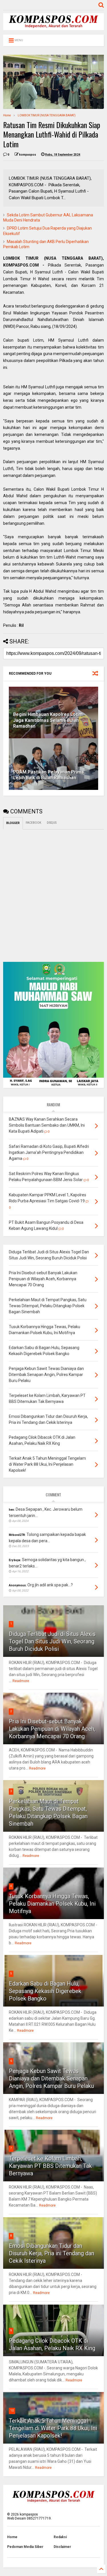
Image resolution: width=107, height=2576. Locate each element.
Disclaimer (62, 2547)
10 (12, 2410)
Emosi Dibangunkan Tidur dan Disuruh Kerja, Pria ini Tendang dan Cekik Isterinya (52, 2253)
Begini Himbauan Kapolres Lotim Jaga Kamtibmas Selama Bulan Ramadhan (48, 720)
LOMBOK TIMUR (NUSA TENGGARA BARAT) (47, 115)
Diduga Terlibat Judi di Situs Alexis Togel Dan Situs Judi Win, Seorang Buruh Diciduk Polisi (52, 1641)
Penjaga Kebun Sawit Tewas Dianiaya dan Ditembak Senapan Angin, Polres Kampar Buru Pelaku (51, 2078)
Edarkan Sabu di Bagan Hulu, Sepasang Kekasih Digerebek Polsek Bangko (45, 1991)
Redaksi (60, 2537)
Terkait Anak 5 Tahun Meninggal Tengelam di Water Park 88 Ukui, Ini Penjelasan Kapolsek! (53, 2428)
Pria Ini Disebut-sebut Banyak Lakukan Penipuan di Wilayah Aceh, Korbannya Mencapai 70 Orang (52, 1729)
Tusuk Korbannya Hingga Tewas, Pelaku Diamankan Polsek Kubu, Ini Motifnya (52, 1904)
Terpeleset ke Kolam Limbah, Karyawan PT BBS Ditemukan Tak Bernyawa (50, 2166)
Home (7, 115)
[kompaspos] (53, 28)
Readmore (21, 1681)
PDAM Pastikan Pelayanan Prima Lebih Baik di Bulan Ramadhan (49, 775)
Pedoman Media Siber (25, 2547)
